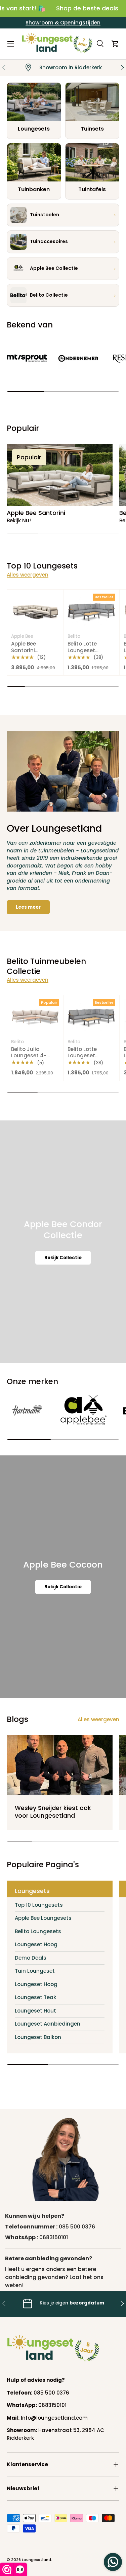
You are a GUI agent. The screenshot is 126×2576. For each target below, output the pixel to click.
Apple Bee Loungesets (43, 1918)
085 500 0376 (77, 2227)
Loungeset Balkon (38, 2037)
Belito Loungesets (38, 1931)
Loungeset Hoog (36, 1944)
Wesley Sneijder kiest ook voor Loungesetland (53, 1812)
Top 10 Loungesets (39, 1905)
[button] (115, 44)
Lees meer (28, 907)
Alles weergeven (28, 575)
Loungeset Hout (35, 2011)
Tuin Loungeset (35, 1971)
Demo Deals (31, 1958)
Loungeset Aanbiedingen (48, 2024)
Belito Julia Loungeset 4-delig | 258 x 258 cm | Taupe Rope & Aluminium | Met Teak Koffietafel (35, 1066)
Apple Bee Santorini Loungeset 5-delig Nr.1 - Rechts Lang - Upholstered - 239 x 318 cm (34, 663)
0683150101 (54, 2237)
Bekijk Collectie (63, 1258)
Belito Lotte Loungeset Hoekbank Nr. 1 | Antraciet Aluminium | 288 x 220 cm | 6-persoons (91, 663)
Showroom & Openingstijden (63, 23)
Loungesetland (36, 2560)
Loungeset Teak (35, 1997)
